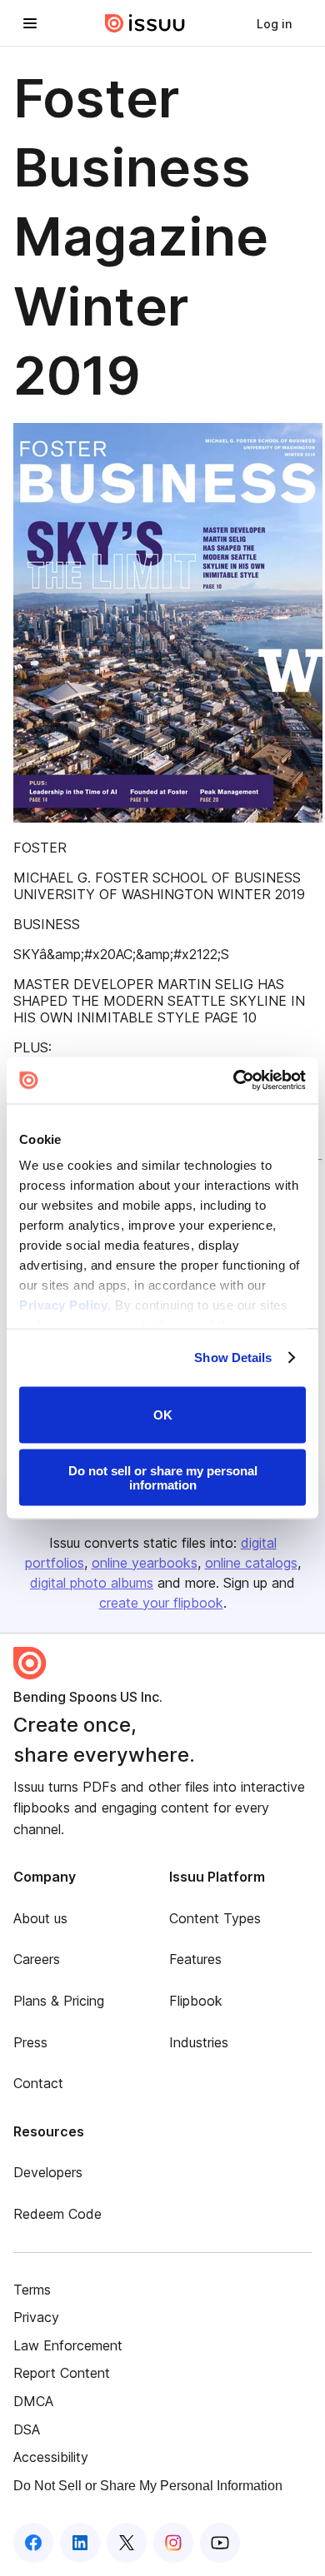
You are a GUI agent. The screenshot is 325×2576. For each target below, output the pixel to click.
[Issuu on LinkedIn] (80, 2543)
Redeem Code (57, 2214)
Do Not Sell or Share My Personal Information (148, 2486)
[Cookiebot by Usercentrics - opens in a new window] (234, 1081)
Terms (32, 2290)
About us (40, 1918)
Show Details (233, 1358)
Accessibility (51, 2457)
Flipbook (196, 2001)
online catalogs (251, 1563)
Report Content (62, 2373)
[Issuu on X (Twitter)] (127, 2543)
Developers (48, 2172)
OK (163, 1415)
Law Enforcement (68, 2345)
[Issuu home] (145, 23)
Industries (199, 2042)
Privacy (36, 2317)
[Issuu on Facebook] (33, 2543)
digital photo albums (92, 1583)
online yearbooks (145, 1563)
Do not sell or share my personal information (163, 1478)
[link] (274, 23)
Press (30, 2042)
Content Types (215, 1918)
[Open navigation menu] (30, 23)
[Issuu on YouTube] (220, 2543)
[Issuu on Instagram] (173, 2543)
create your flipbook (161, 1603)
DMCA (33, 2401)
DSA (27, 2429)
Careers (37, 1959)
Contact (38, 2083)
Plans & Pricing (59, 2001)
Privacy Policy (63, 1305)
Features (195, 1959)
